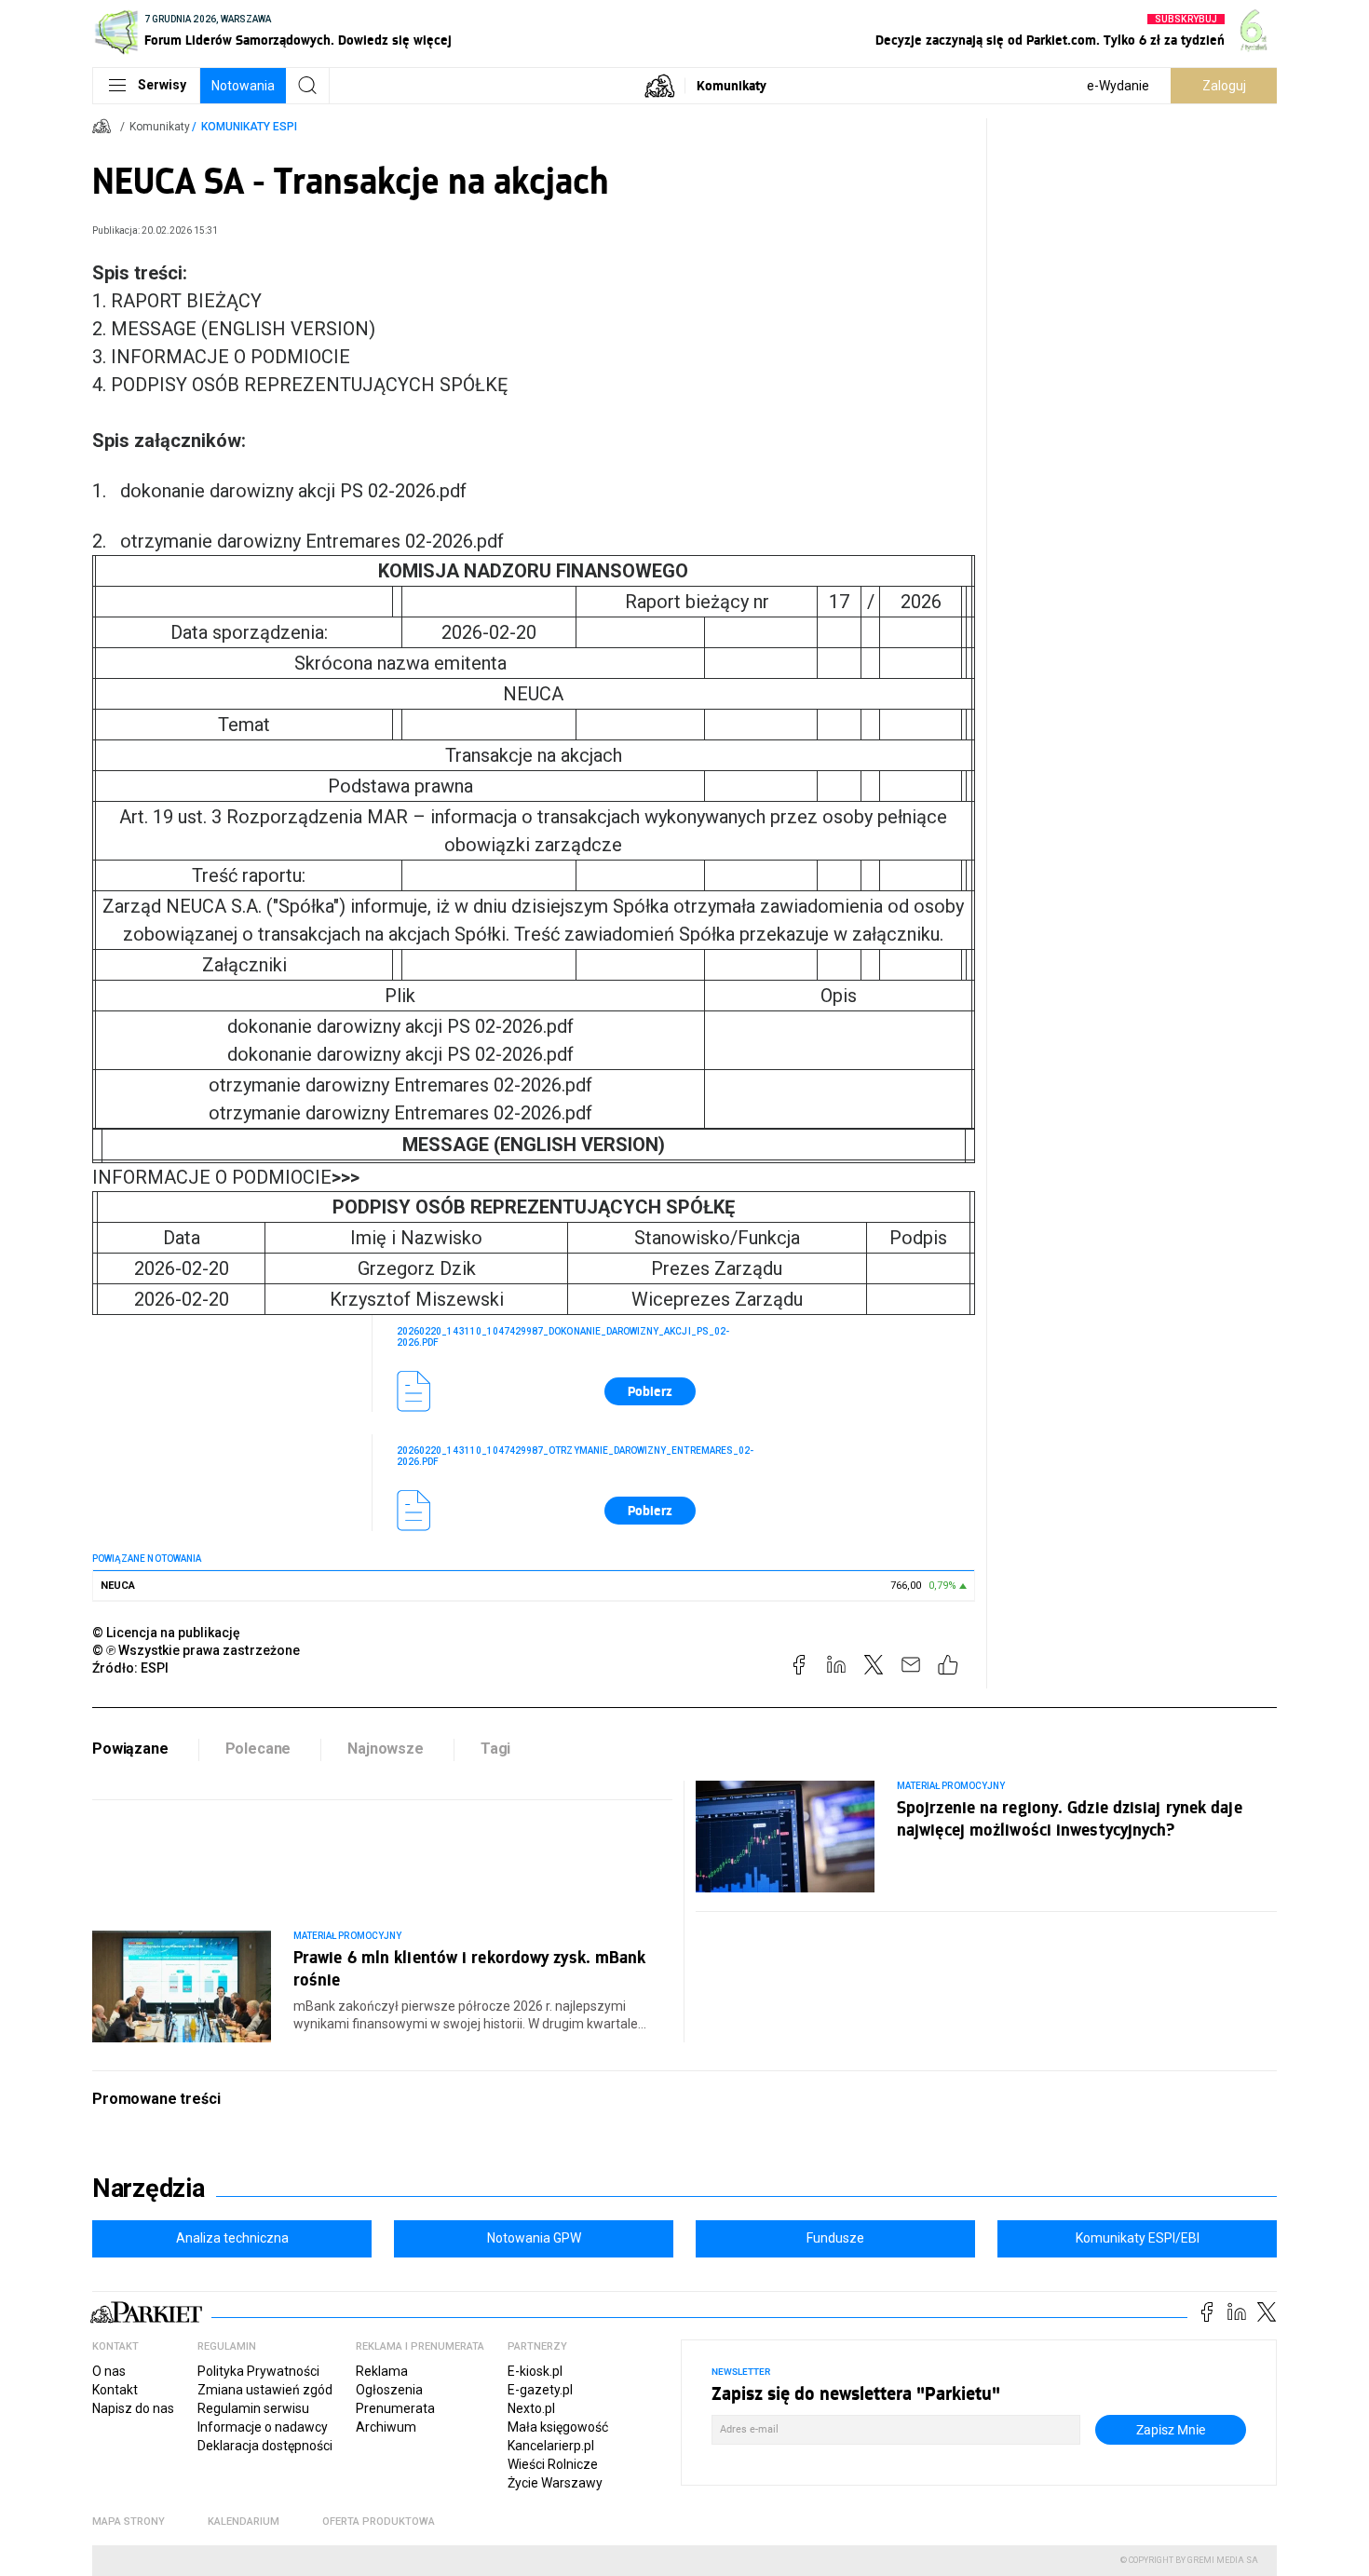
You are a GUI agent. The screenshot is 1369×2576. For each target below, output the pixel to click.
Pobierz (650, 1391)
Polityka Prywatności (258, 2371)
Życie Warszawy (555, 2483)
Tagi (495, 1749)
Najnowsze (386, 1749)
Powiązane (130, 1749)
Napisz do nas (133, 2408)
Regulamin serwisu (253, 2408)
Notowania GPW (534, 2238)
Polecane (258, 1749)
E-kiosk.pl (535, 2371)
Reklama (382, 2371)
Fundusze (835, 2238)
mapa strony (129, 2522)
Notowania (243, 86)
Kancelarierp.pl (551, 2446)
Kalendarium (244, 2522)
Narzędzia (149, 2189)
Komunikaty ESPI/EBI (1138, 2238)
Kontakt (115, 2390)
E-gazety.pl (540, 2390)
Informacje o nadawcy (263, 2427)
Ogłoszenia (389, 2390)
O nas (109, 2371)
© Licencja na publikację (167, 1633)
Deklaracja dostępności (265, 2446)
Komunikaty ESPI (249, 127)
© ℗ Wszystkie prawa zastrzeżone (196, 1650)
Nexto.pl (531, 2408)
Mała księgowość (558, 2427)
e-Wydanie (1118, 86)
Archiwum (386, 2427)
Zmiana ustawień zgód (265, 2390)
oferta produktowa (379, 2522)
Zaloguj (1224, 86)
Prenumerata (395, 2408)
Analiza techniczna (232, 2238)
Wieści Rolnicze (553, 2464)
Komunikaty (732, 85)
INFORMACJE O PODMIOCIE (226, 1177)
